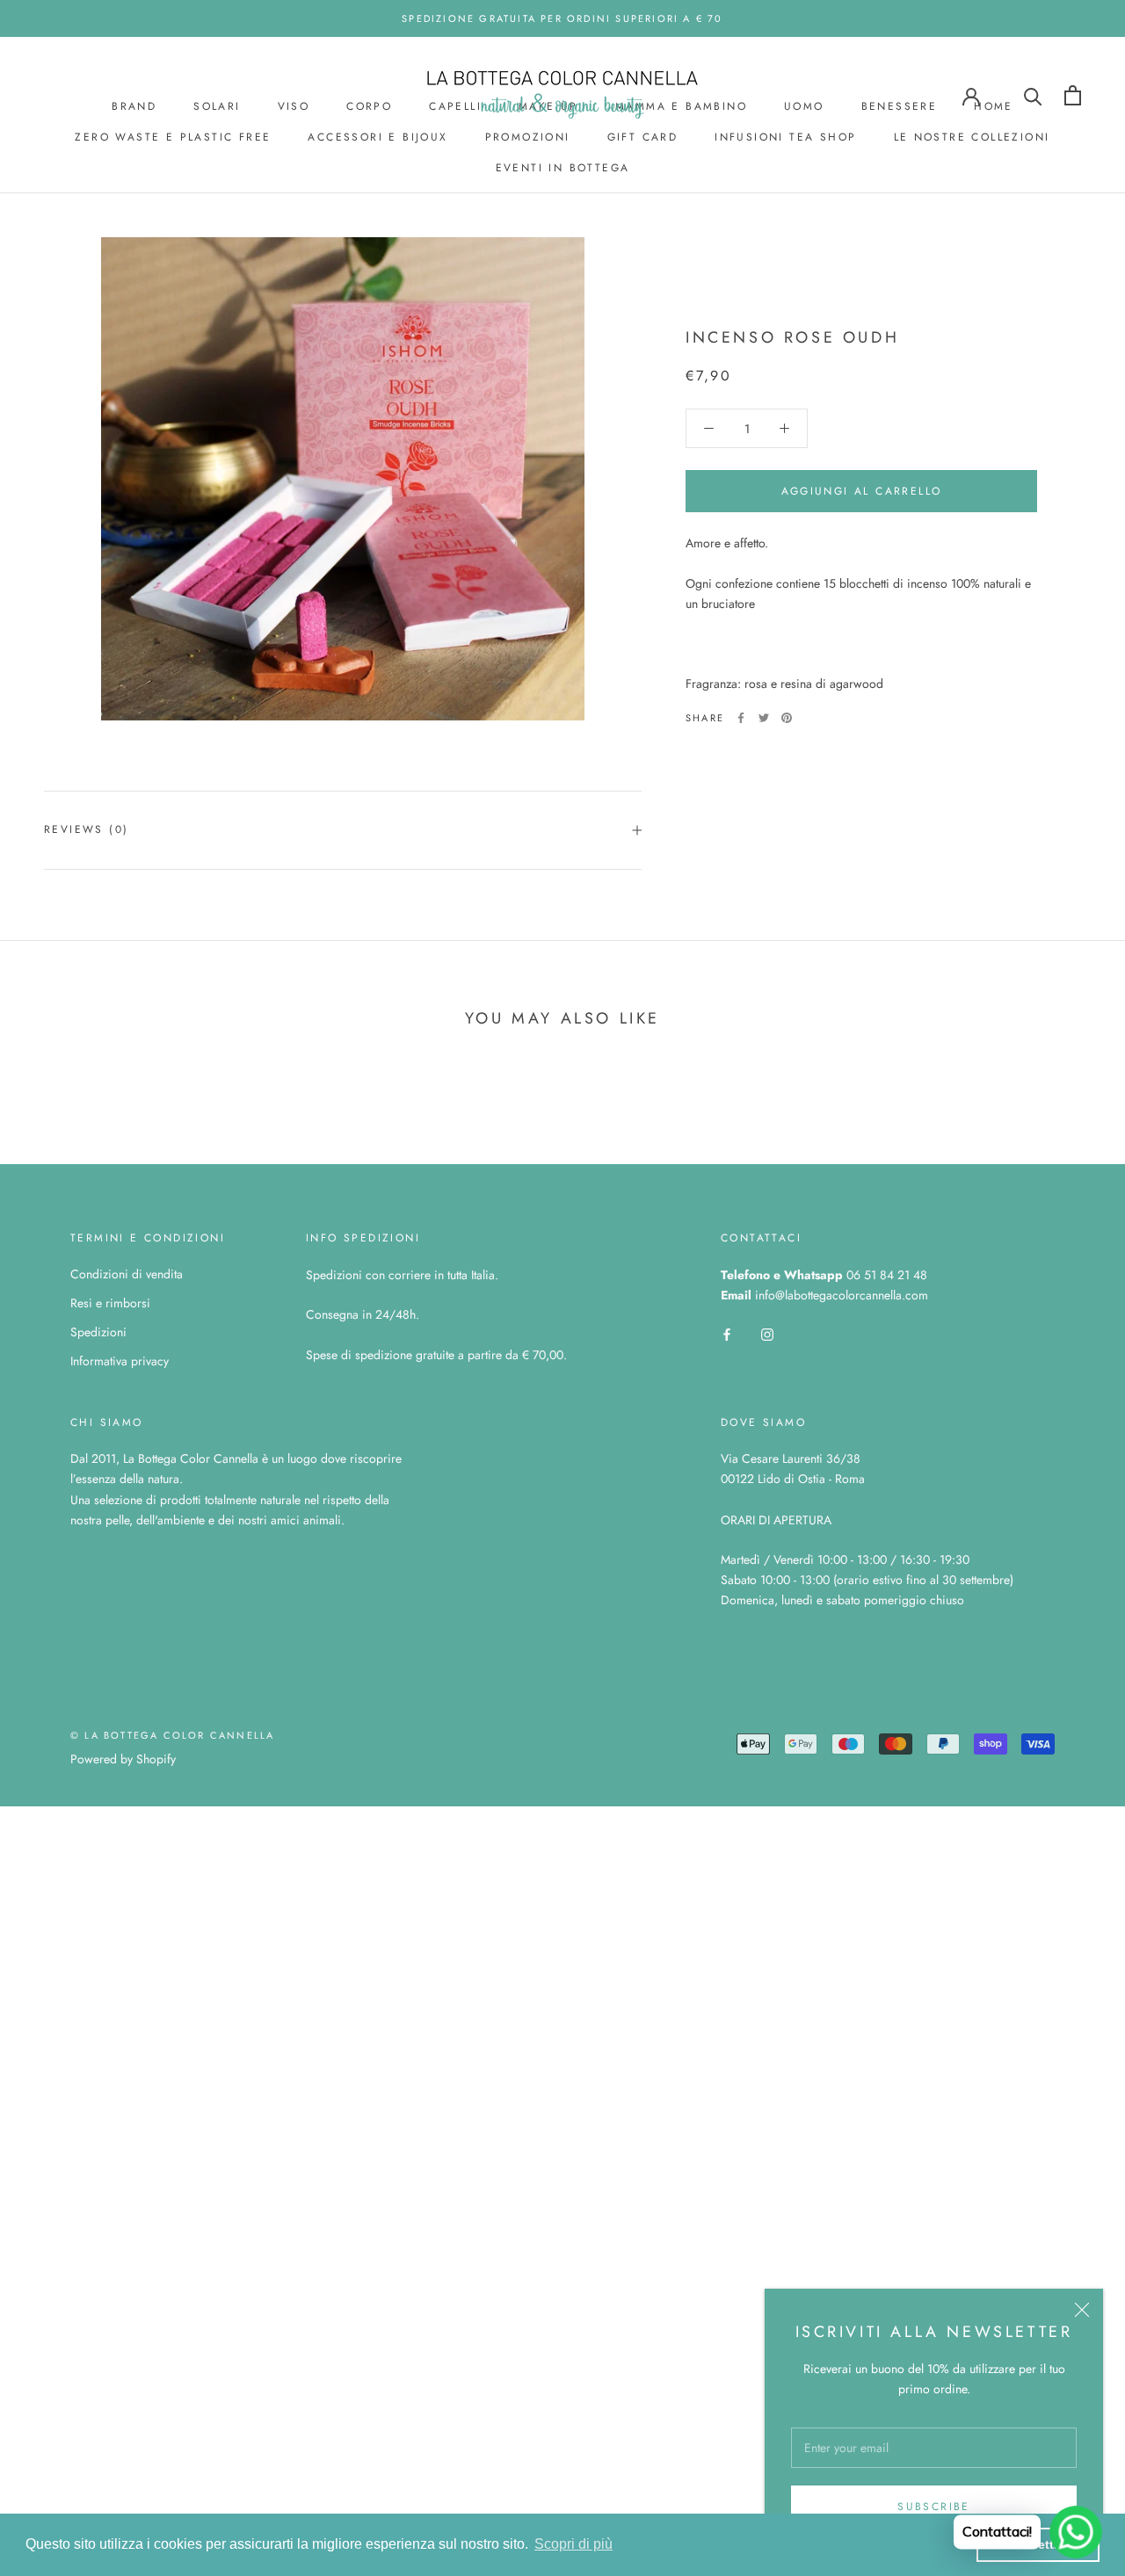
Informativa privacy (120, 1361)
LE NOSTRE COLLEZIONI (972, 137)
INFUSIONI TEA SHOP (785, 137)
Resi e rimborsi (110, 1303)
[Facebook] (741, 718)
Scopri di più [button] (573, 2544)
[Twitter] (764, 718)
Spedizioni (98, 1332)
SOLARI (217, 106)
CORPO (369, 106)
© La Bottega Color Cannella (172, 1735)
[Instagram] (767, 1333)
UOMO (804, 106)
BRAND (134, 106)
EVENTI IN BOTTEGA (563, 168)
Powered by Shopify (123, 1759)
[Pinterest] (787, 718)
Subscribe (934, 2507)
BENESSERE (900, 106)
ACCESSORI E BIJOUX (377, 137)
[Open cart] (1073, 95)
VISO (294, 106)
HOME (994, 106)
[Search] (1033, 95)
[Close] (1082, 2310)
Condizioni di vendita (127, 1274)
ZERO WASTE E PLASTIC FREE (173, 137)
